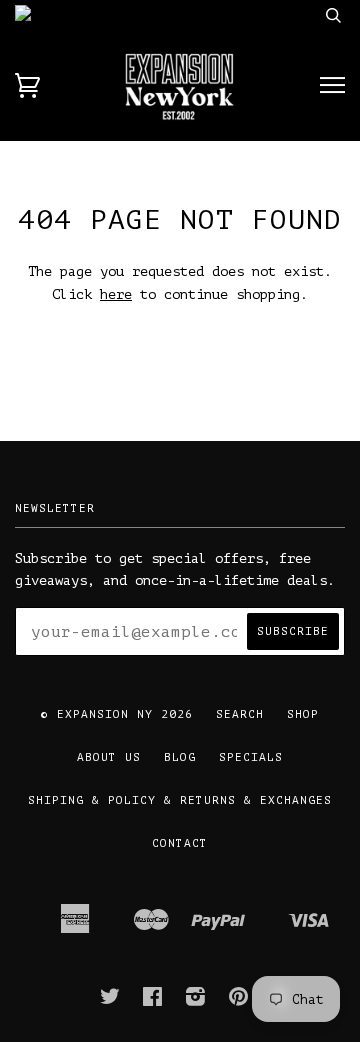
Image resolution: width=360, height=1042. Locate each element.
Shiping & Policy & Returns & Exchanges (180, 800)
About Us (109, 757)
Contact (180, 843)
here (116, 294)
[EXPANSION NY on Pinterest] (239, 1001)
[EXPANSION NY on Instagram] (196, 1001)
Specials (251, 757)
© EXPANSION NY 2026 (117, 714)
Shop (303, 714)
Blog (180, 757)
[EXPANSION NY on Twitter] (110, 1001)
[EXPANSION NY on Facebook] (153, 1001)
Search (240, 714)
